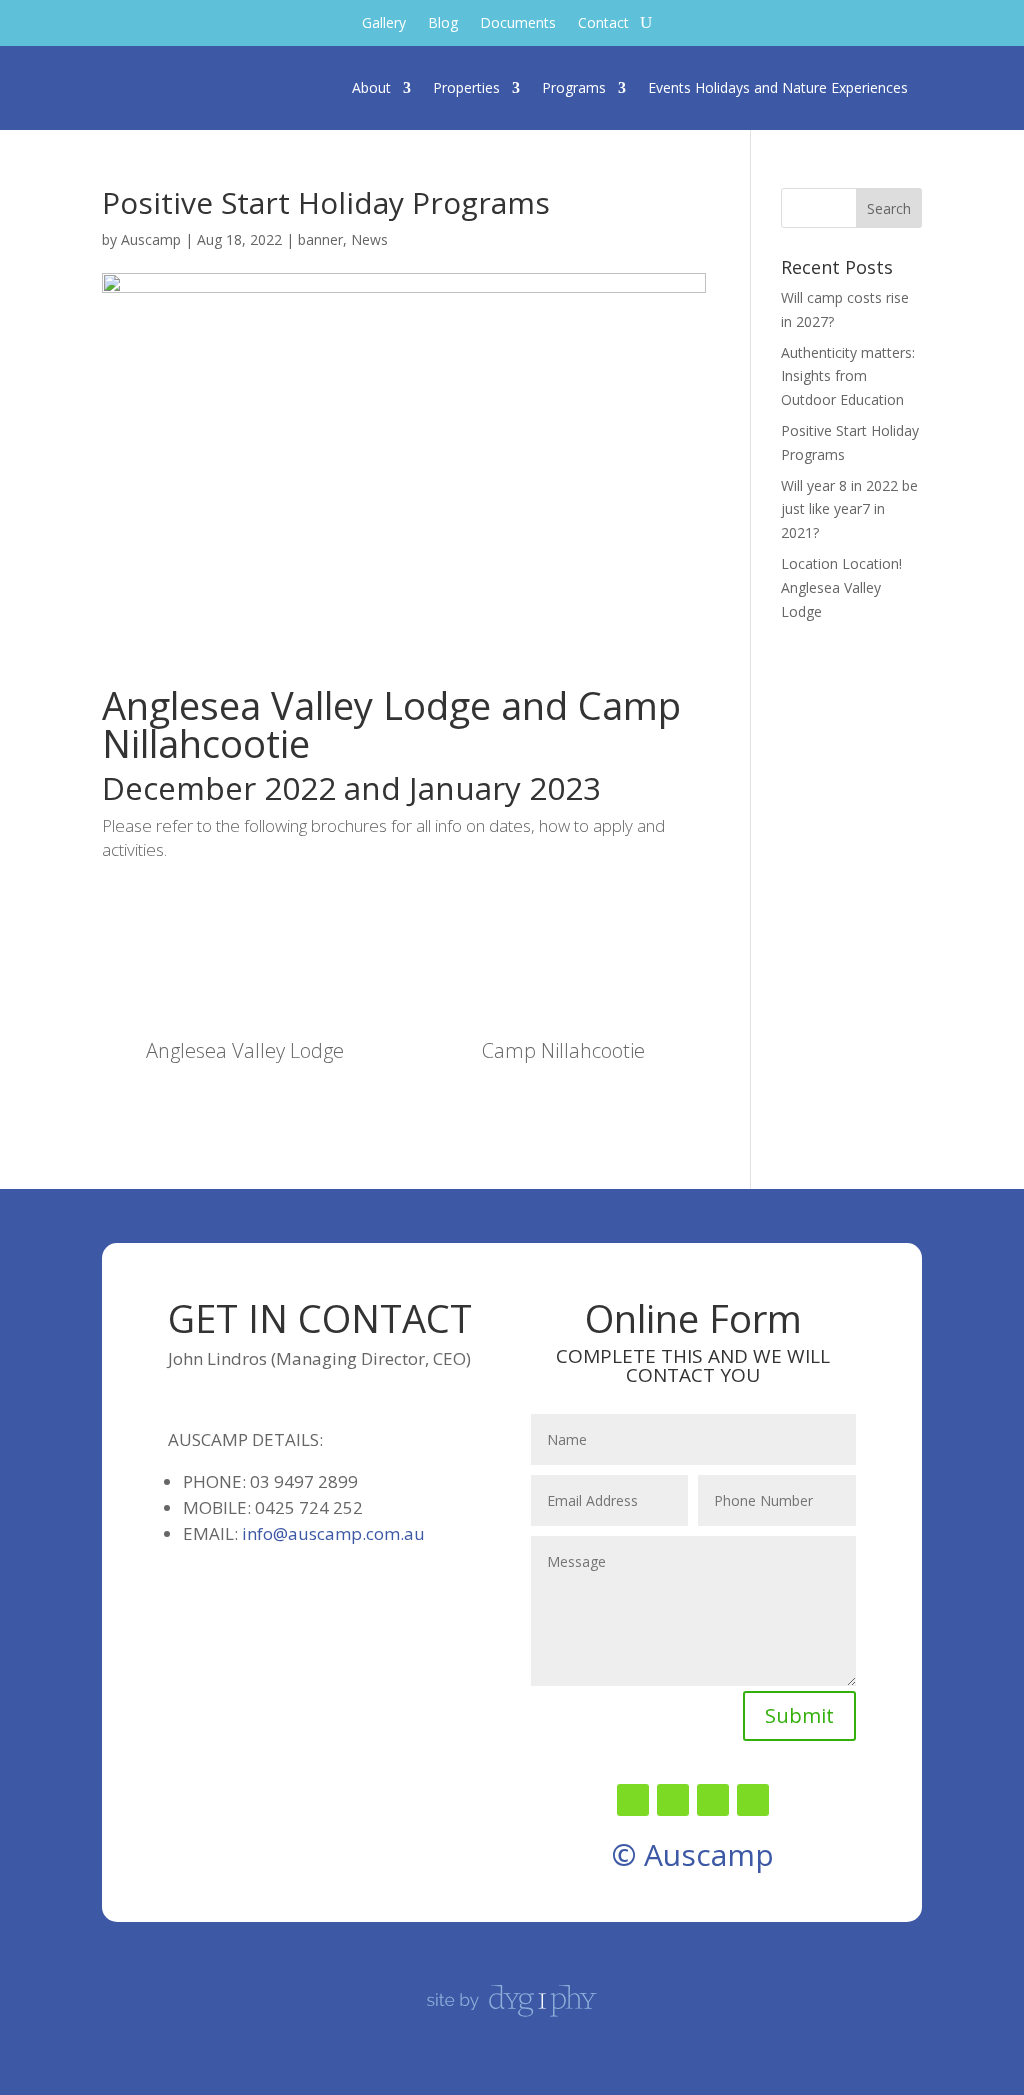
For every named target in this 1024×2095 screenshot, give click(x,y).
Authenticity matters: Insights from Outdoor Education (848, 376)
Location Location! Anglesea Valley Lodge (841, 587)
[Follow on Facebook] (633, 1800)
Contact (603, 24)
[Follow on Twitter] (673, 1800)
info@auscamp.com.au (333, 1533)
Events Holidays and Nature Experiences (778, 87)
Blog (443, 24)
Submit (799, 1715)
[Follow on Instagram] (713, 1800)
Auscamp (151, 239)
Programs (574, 87)
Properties (466, 87)
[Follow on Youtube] (753, 1800)
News (369, 239)
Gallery (384, 24)
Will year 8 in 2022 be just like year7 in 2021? (849, 509)
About (371, 87)
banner (320, 239)
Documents (518, 24)
